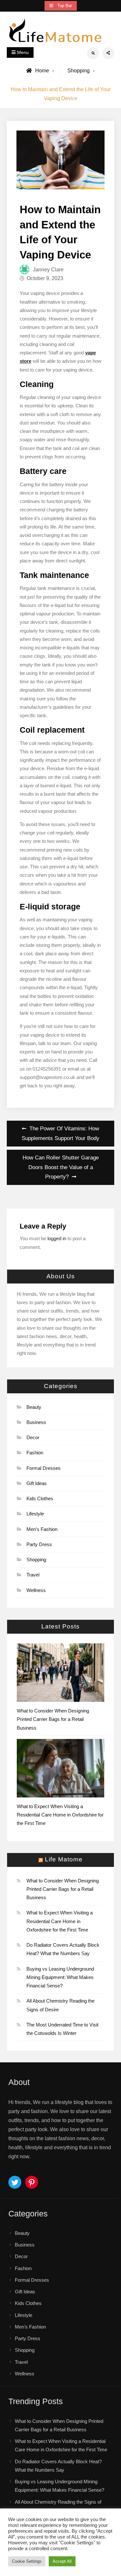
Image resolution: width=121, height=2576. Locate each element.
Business (36, 1422)
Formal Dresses (44, 1468)
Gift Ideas (37, 1483)
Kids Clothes (40, 1498)
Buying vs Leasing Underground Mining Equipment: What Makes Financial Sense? (60, 1977)
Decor (33, 1437)
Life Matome (64, 1860)
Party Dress (39, 1544)
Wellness (36, 1590)
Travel (33, 1575)
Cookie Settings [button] (27, 2561)
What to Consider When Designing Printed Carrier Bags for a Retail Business (53, 1719)
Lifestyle (35, 1514)
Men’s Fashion (42, 1529)
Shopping (79, 71)
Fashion (35, 1453)
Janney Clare (48, 270)
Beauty (34, 1407)
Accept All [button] (62, 2561)
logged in (57, 1238)
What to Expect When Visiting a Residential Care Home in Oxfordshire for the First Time (60, 1815)
